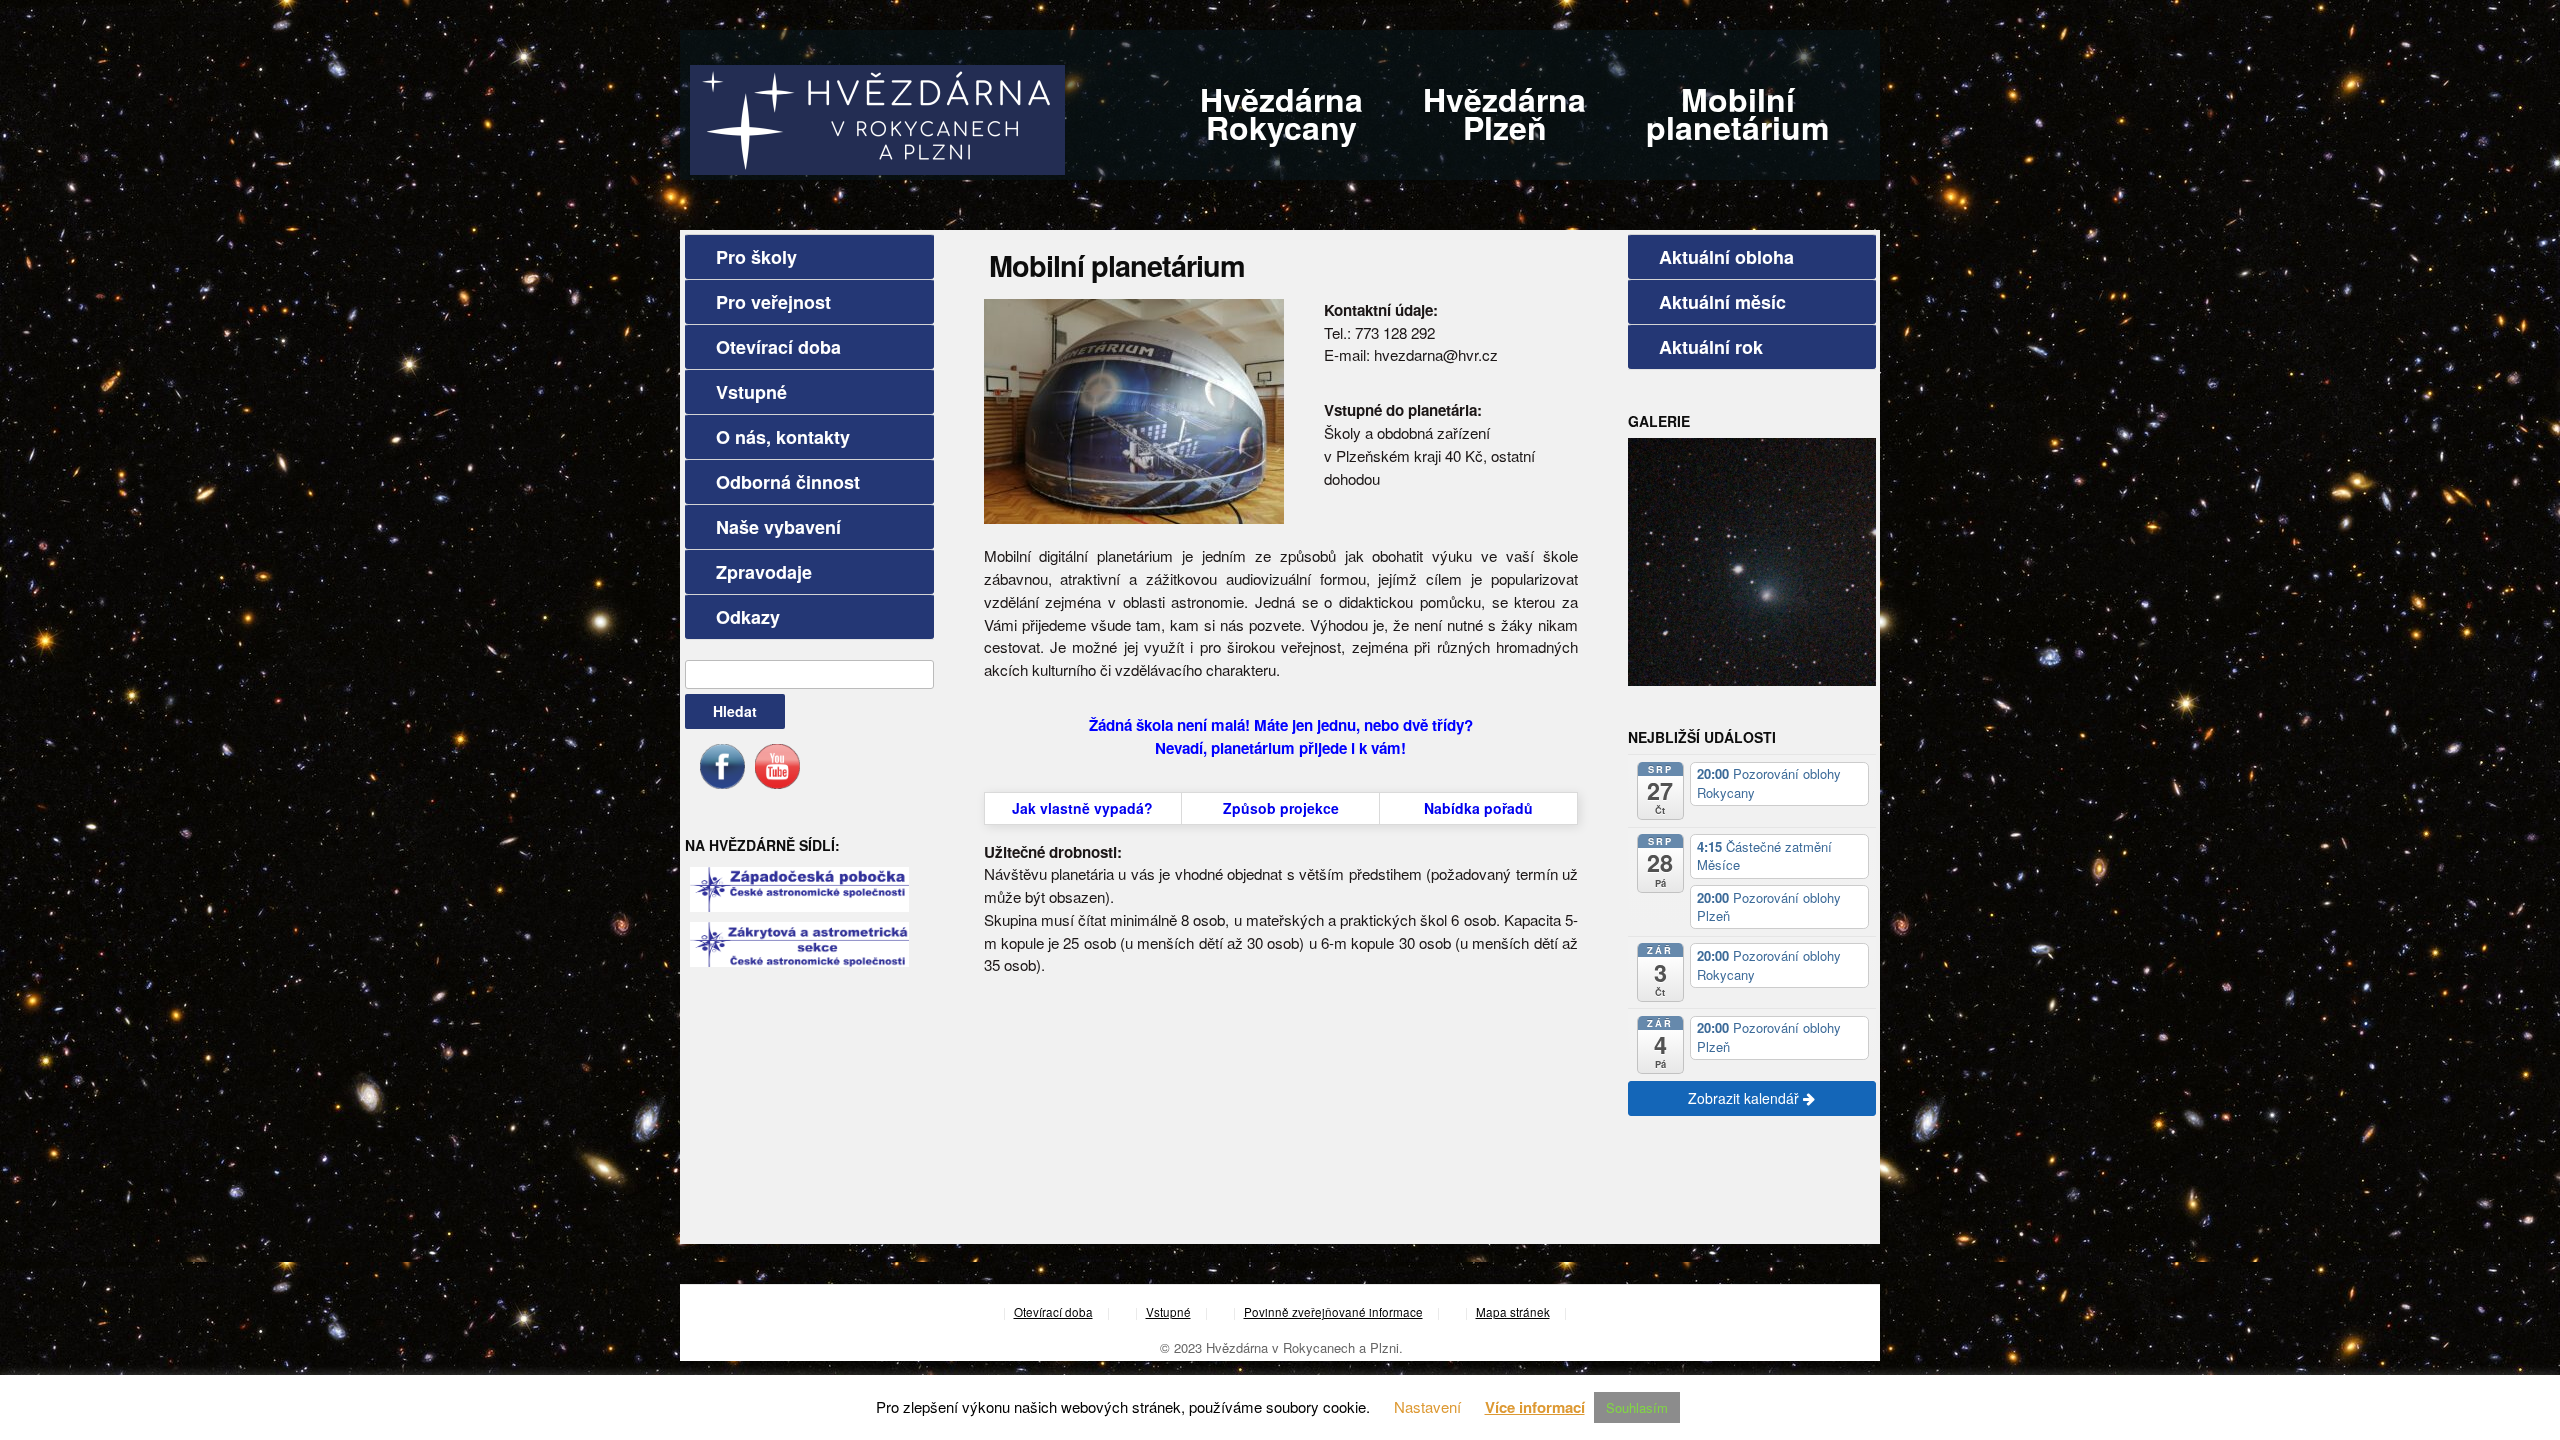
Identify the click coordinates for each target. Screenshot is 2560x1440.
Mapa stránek (1513, 1312)
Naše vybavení (778, 527)
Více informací (1535, 1407)
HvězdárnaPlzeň (1504, 113)
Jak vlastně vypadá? (1082, 808)
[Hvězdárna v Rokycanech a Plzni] (877, 117)
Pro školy (756, 257)
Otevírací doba (778, 347)
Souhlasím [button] (1637, 1407)
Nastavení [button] (1427, 1406)
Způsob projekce (1281, 808)
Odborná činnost (788, 482)
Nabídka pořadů (1478, 808)
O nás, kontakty (783, 437)
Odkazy (748, 617)
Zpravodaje (764, 572)
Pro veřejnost (773, 302)
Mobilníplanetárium (1737, 113)
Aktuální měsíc (1722, 302)
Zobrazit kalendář (1745, 1098)
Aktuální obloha (1726, 257)
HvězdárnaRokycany (1281, 113)
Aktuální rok (1711, 347)
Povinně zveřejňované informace (1333, 1312)
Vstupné (751, 392)
